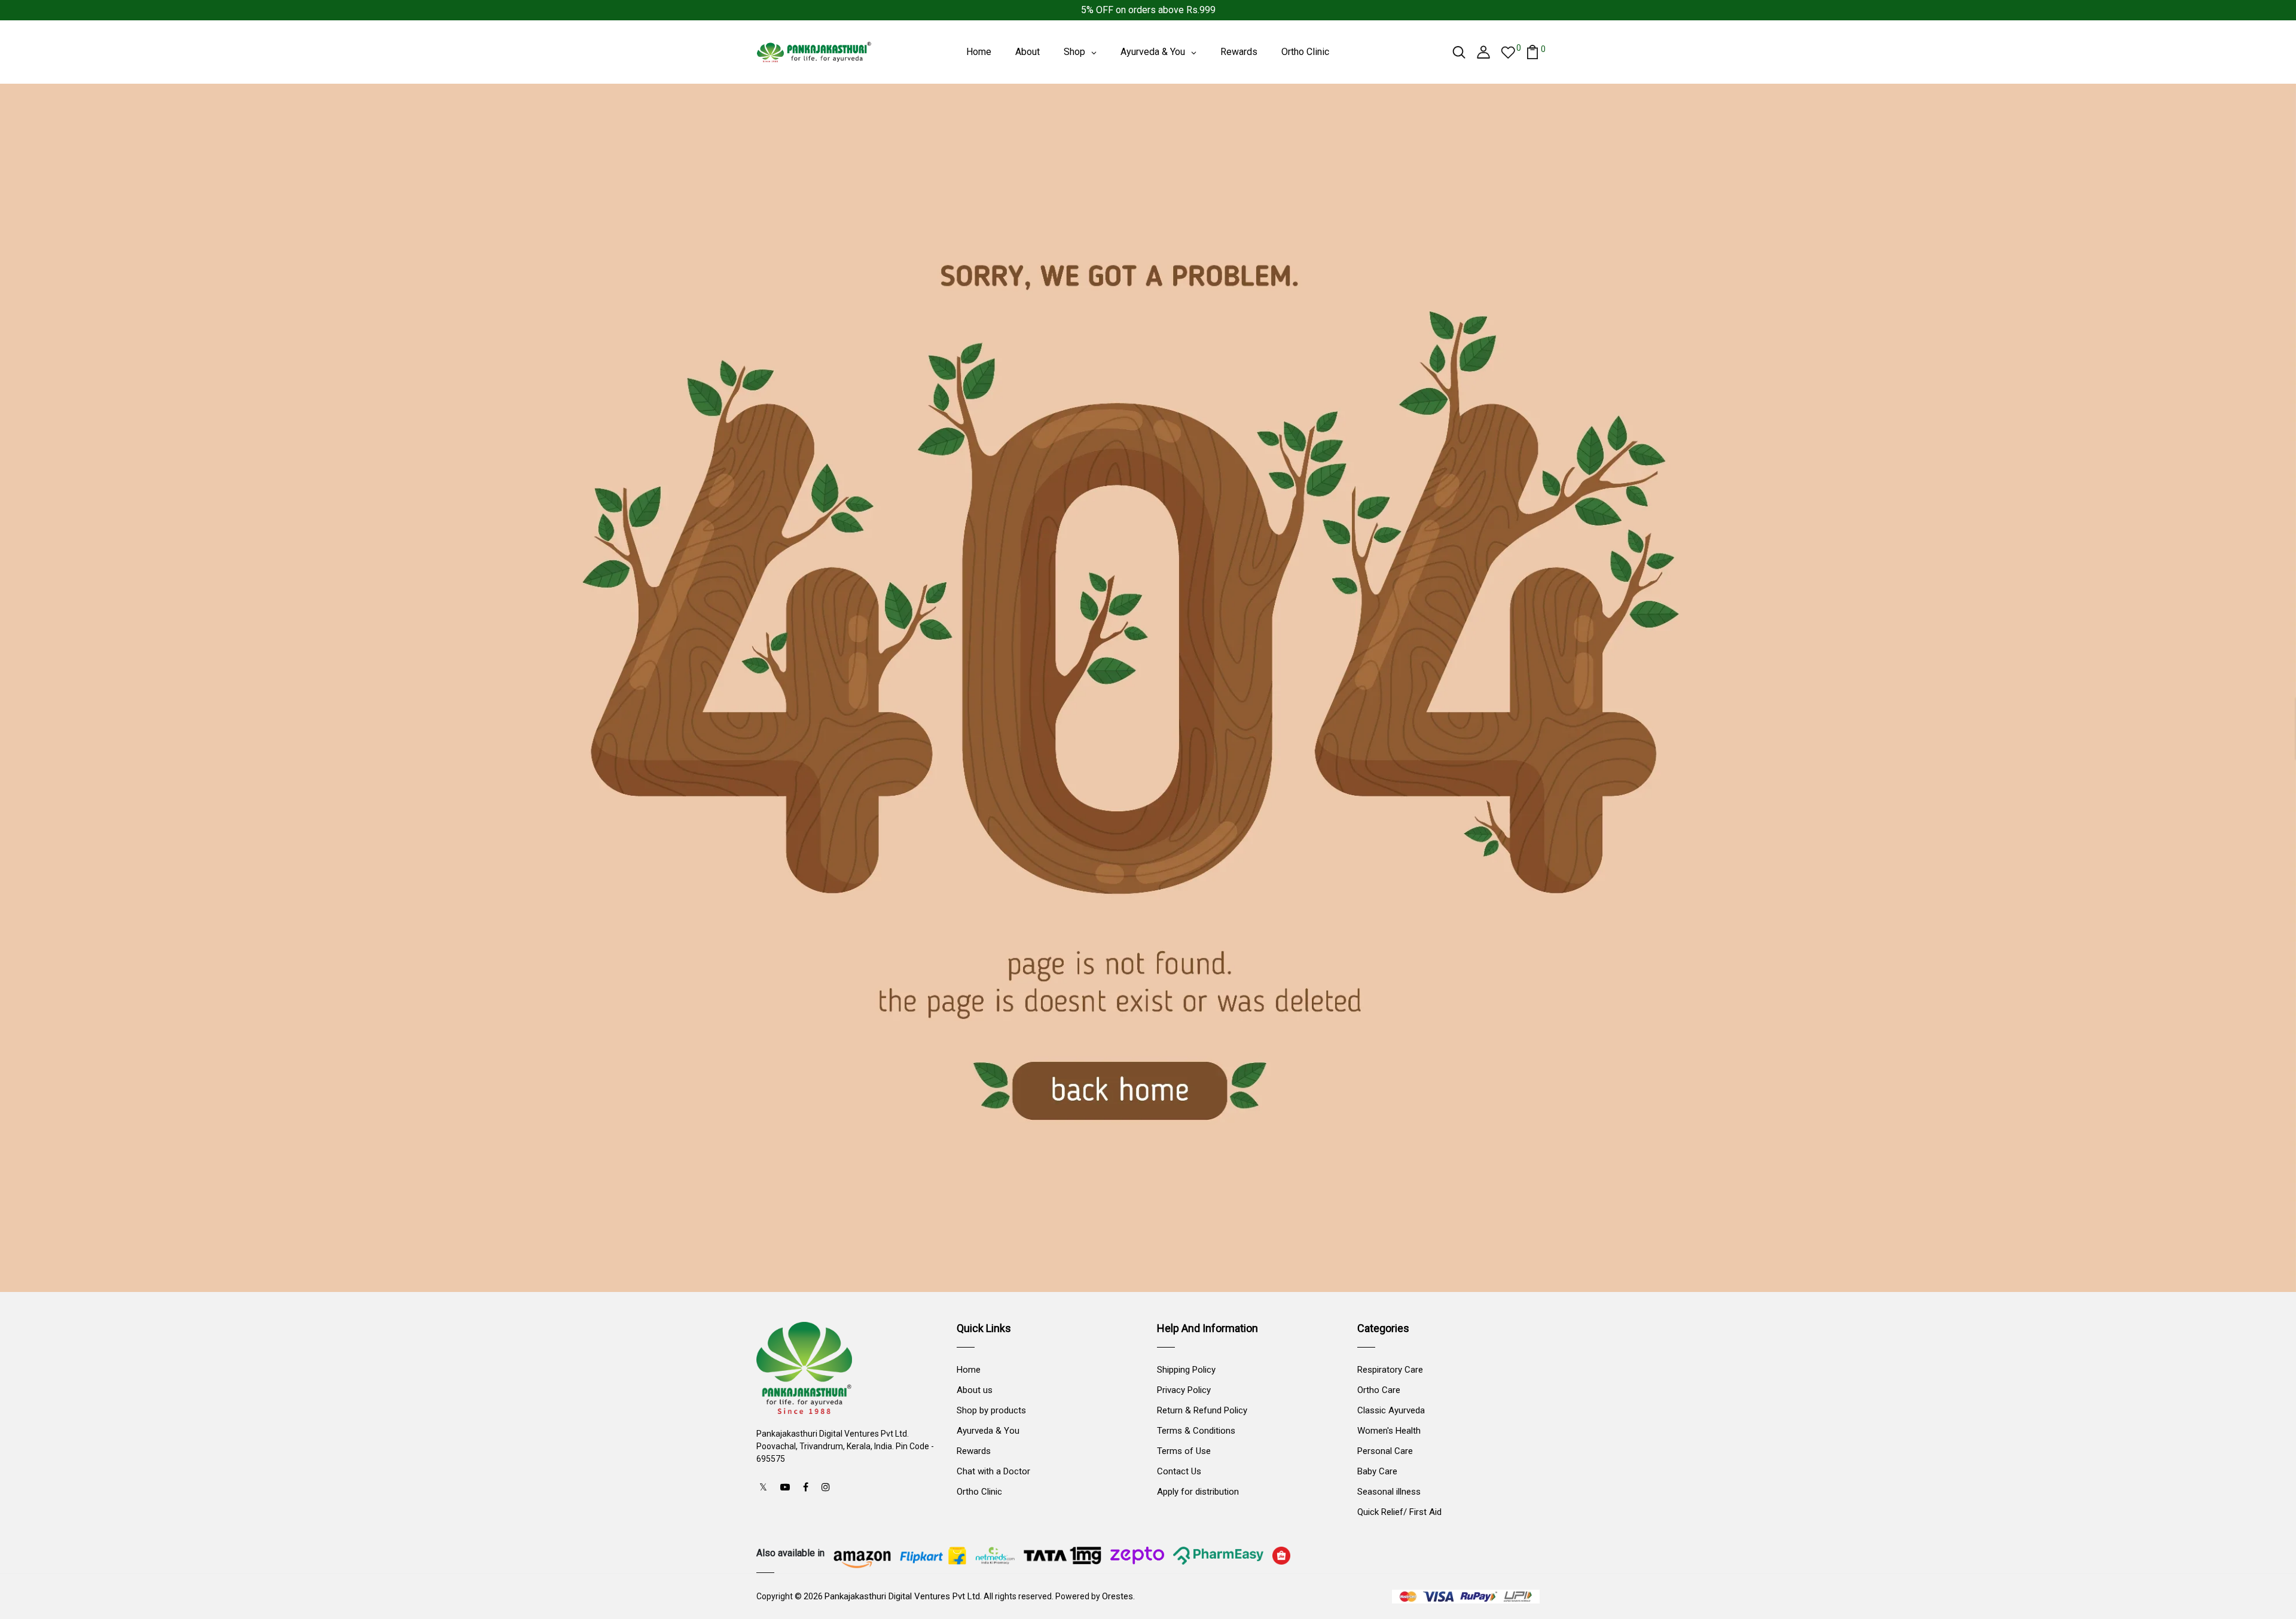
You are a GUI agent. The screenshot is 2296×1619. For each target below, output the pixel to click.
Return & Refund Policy (1202, 1410)
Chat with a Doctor (993, 1471)
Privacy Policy (1184, 1390)
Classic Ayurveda (1391, 1410)
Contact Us (1179, 1471)
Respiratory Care (1390, 1370)
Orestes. (1118, 1596)
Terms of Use (1184, 1451)
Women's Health (1389, 1431)
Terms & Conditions (1196, 1431)
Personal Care (1385, 1451)
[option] (1148, 688)
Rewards (974, 1451)
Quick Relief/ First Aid (1399, 1512)
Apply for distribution (1198, 1492)
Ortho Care (1379, 1390)
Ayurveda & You (988, 1431)
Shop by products (991, 1410)
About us (975, 1390)
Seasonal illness (1389, 1492)
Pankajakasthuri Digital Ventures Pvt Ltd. (903, 1596)
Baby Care (1377, 1471)
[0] (1508, 52)
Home (969, 1370)
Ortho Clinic (979, 1492)
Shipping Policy (1186, 1370)
